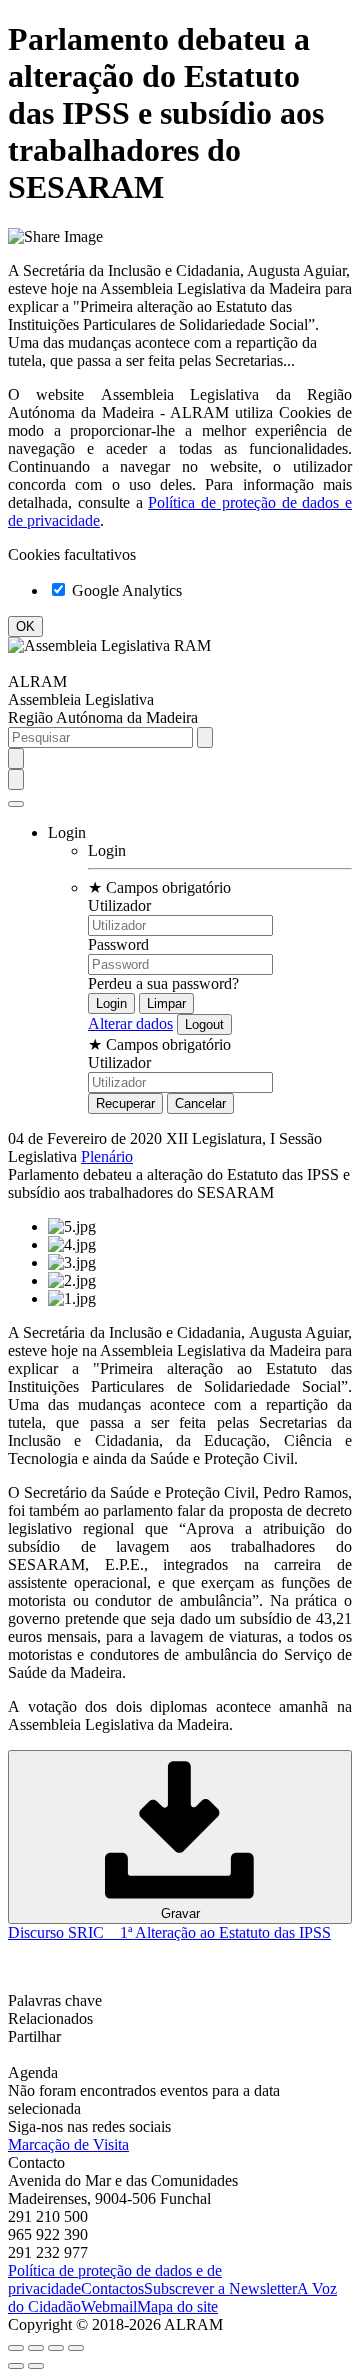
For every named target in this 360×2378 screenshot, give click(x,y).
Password (118, 944)
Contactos (112, 2288)
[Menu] (16, 804)
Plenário (107, 1156)
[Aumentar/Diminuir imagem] (76, 2348)
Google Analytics (125, 590)
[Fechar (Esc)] (16, 2348)
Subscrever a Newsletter (220, 2288)
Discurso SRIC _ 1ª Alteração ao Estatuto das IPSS (169, 1932)
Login (107, 850)
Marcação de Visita (68, 2144)
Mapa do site (177, 2306)
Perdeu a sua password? (163, 983)
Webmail (109, 2306)
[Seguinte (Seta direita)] (36, 2366)
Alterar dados (130, 1023)
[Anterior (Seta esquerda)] (16, 2366)
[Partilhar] (36, 2348)
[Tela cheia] (56, 2348)
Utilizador (119, 905)
